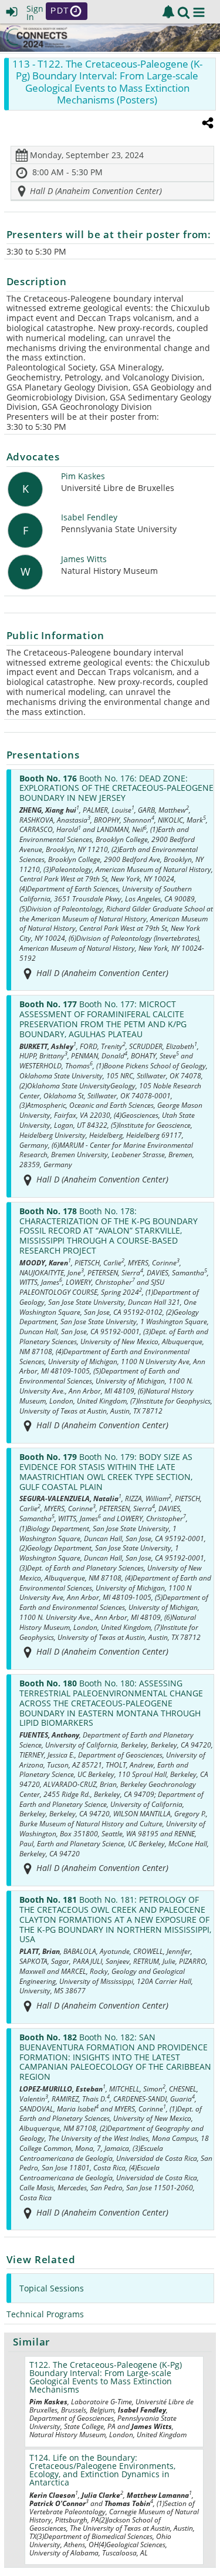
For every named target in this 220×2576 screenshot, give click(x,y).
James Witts (84, 559)
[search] (184, 11)
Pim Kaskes (83, 477)
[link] (168, 12)
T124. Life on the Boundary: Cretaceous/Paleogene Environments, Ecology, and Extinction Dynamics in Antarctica (102, 2470)
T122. (106, 2377)
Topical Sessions (52, 2288)
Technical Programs (45, 2314)
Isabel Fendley (89, 518)
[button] (199, 12)
